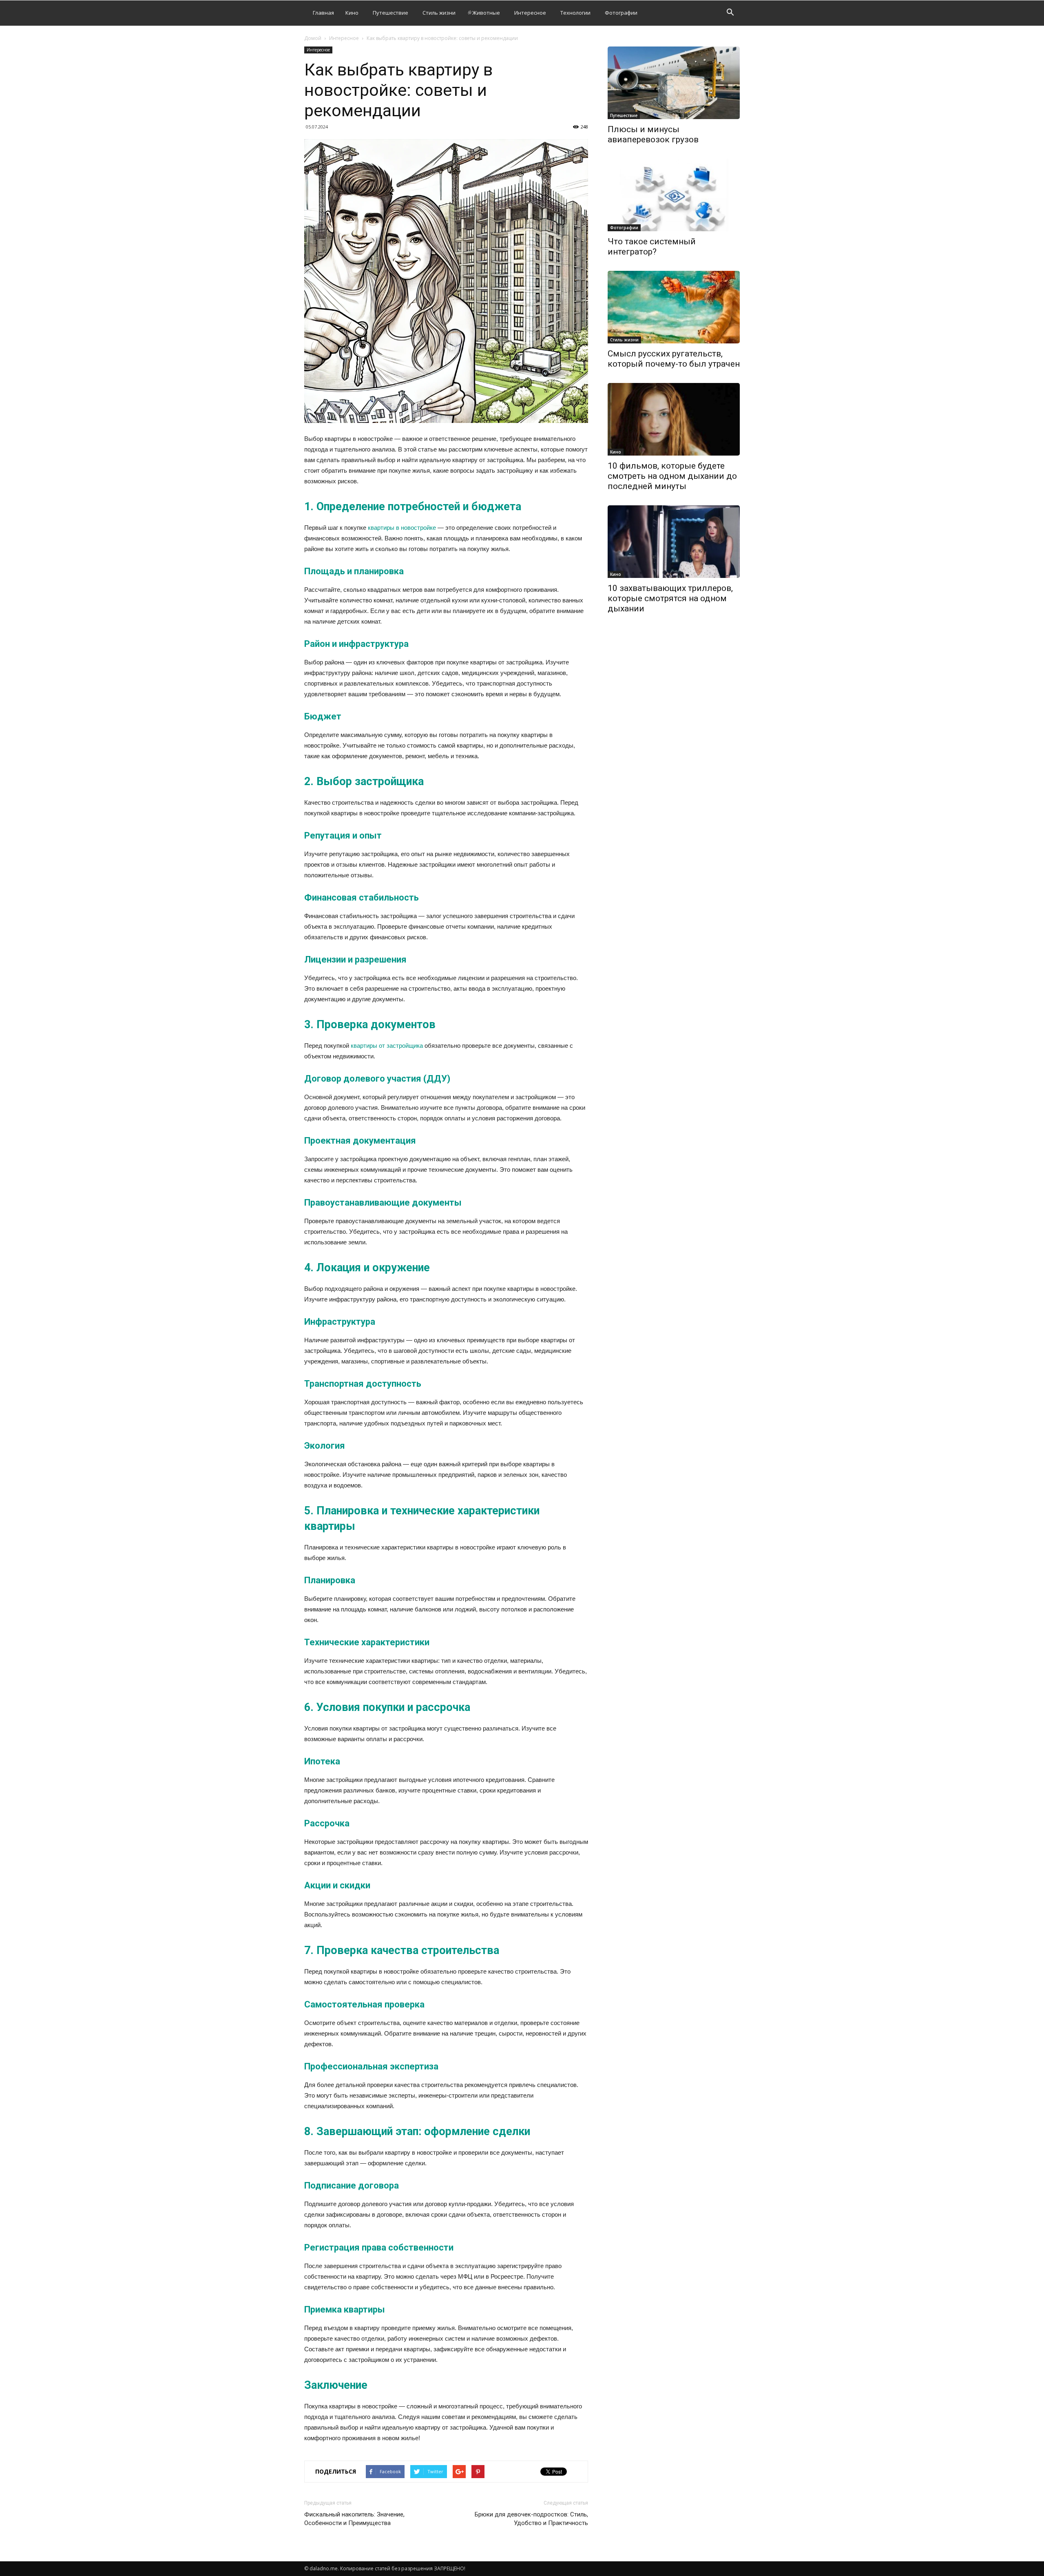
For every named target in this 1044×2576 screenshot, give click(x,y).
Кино (352, 13)
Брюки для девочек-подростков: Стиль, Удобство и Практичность (531, 2519)
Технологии (575, 13)
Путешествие (390, 13)
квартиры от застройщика (387, 1046)
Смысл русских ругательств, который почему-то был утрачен (674, 359)
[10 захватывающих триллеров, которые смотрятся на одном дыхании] (674, 542)
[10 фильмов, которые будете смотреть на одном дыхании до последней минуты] (674, 419)
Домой (313, 38)
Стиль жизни (439, 13)
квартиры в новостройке (402, 528)
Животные (486, 13)
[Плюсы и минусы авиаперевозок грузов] (674, 83)
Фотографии (621, 13)
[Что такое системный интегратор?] (674, 195)
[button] (730, 13)
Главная (323, 13)
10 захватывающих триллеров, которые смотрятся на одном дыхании (670, 598)
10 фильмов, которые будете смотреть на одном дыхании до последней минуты (672, 476)
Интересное (530, 13)
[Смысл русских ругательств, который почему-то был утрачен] (674, 307)
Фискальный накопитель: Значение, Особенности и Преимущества (354, 2519)
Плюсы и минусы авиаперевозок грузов (653, 134)
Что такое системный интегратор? (652, 247)
